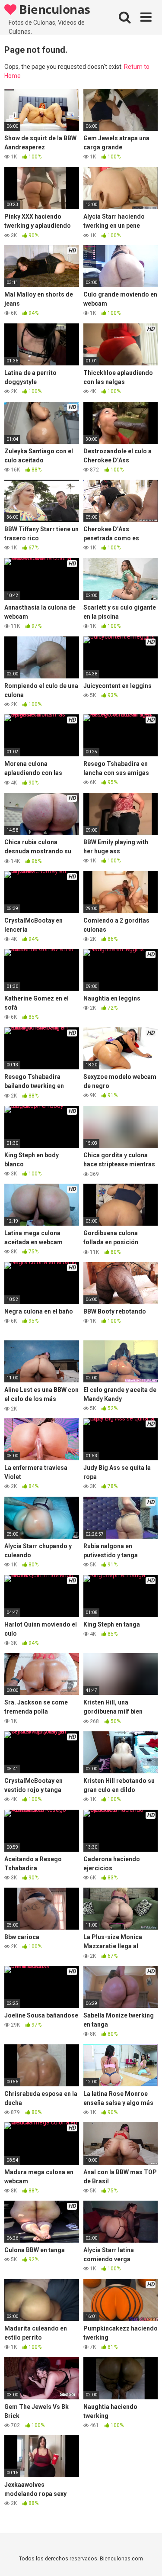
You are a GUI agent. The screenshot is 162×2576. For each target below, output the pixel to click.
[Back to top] (146, 2558)
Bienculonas (53, 9)
